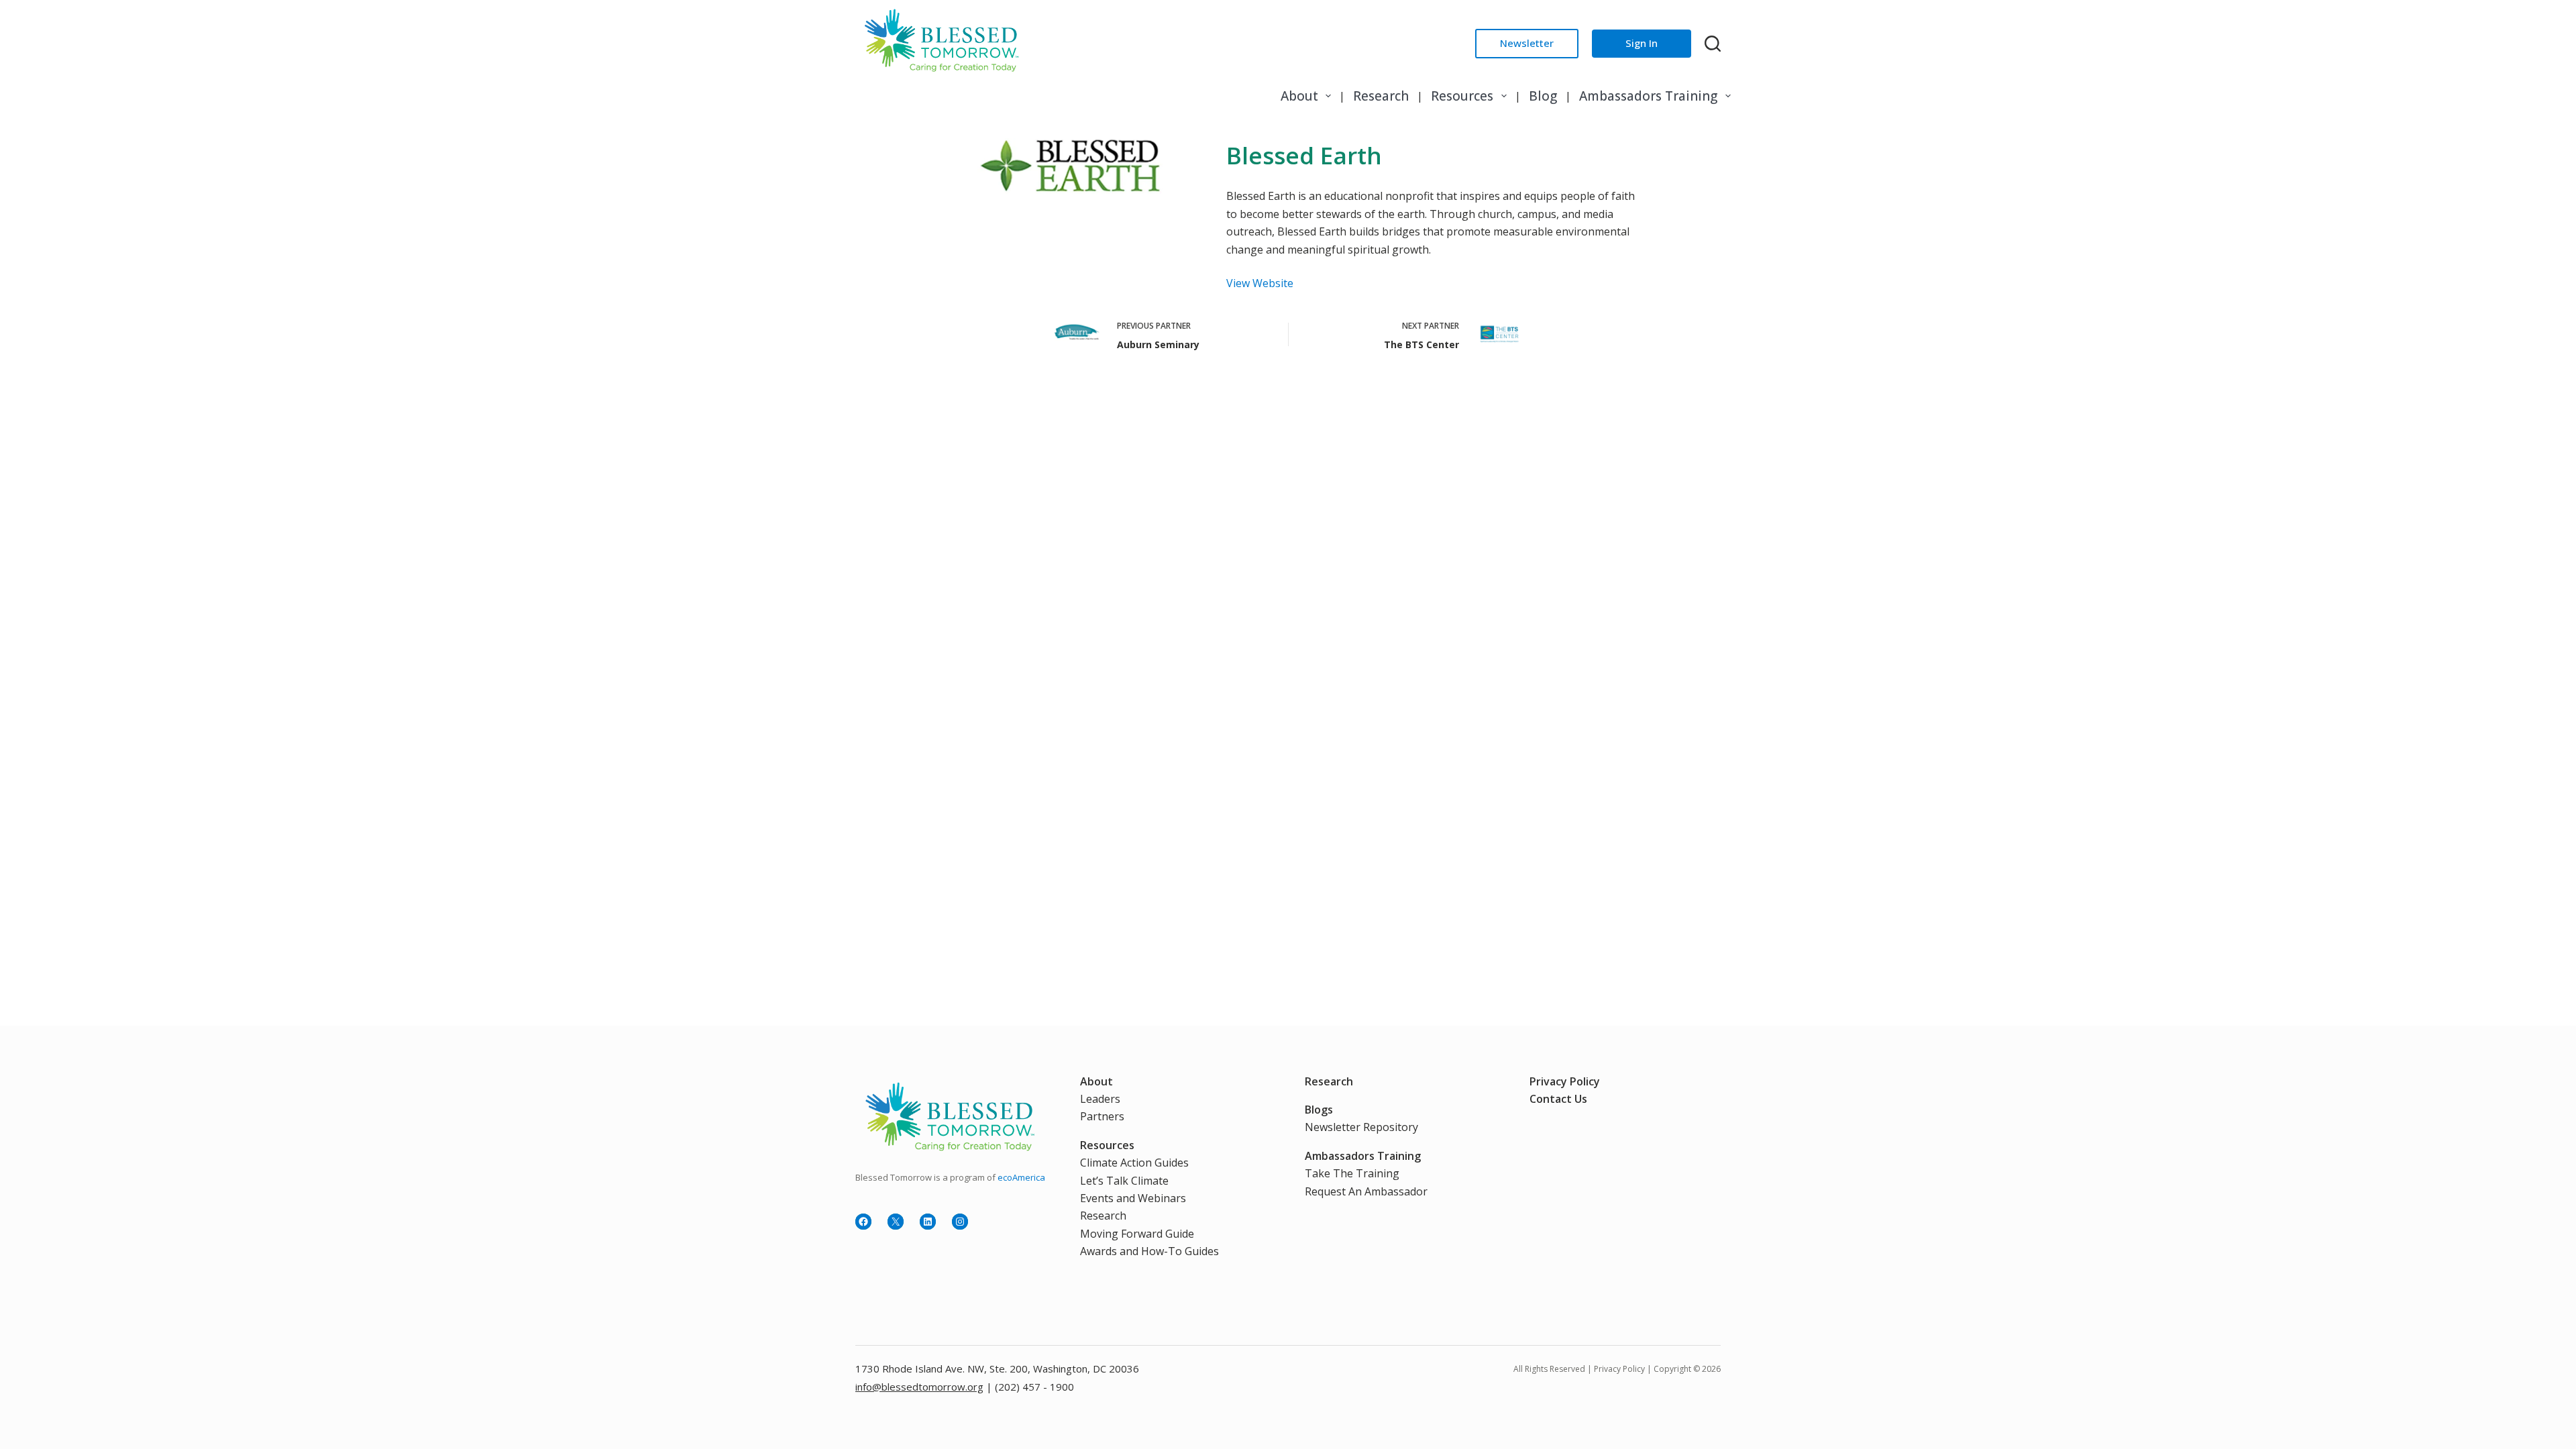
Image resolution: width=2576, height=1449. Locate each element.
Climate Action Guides (1134, 1163)
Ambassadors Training (1648, 96)
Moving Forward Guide (1137, 1234)
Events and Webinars (1133, 1198)
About (1299, 96)
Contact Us (1558, 1099)
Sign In (1642, 43)
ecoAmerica (1021, 1177)
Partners (1102, 1116)
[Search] (1713, 44)
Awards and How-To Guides (1149, 1251)
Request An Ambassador (1366, 1191)
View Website (1260, 283)
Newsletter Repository (1361, 1127)
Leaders (1100, 1099)
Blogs (1319, 1110)
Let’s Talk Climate (1124, 1181)
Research (1381, 96)
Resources (1462, 96)
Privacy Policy (1565, 1081)
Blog (1543, 96)
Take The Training (1352, 1173)
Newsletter (1527, 43)
